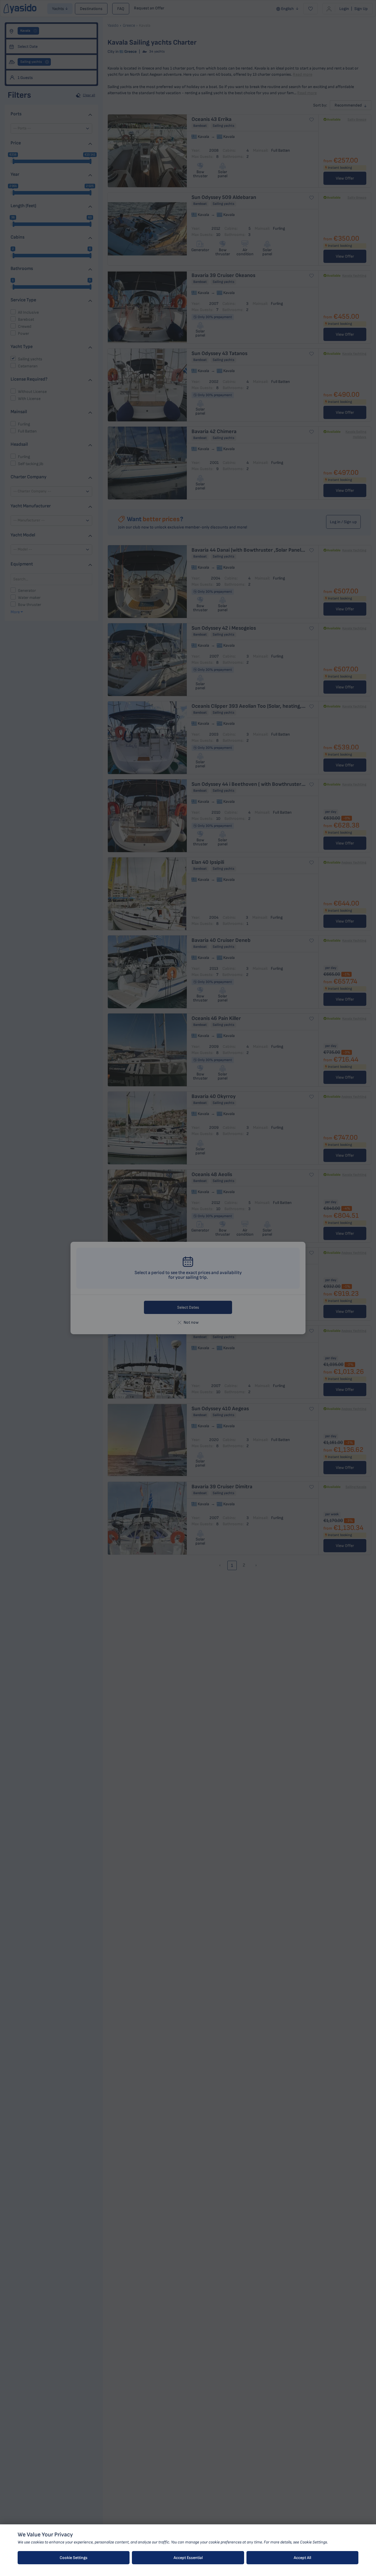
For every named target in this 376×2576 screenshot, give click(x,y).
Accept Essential (188, 2558)
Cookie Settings (74, 2558)
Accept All (302, 2558)
